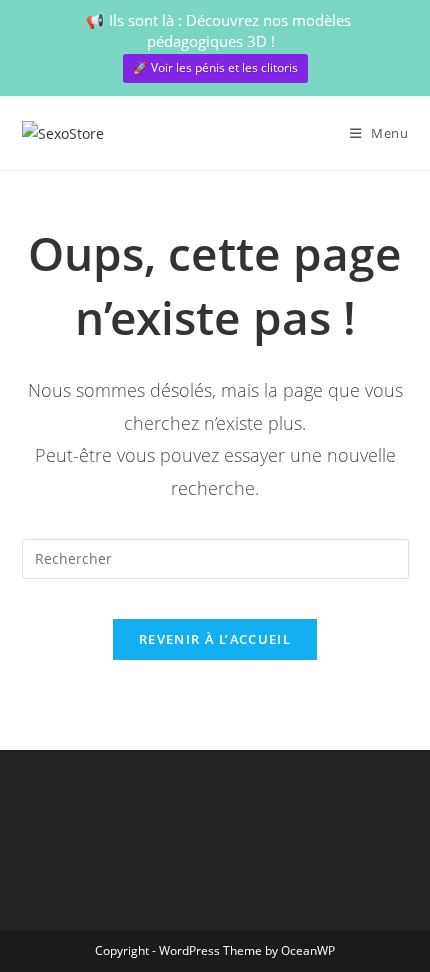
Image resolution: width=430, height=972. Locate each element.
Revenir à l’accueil (215, 639)
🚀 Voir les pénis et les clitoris (215, 67)
